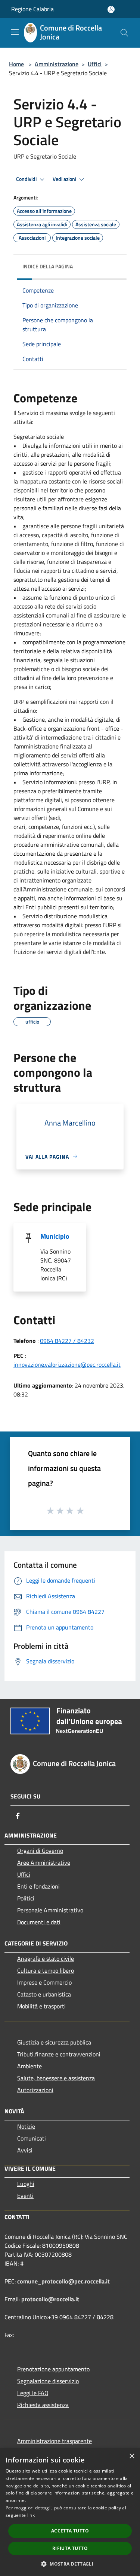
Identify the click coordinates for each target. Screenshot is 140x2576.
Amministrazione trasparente (55, 2441)
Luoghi (26, 2184)
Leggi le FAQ (33, 2393)
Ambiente (29, 2066)
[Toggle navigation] (15, 32)
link (31, 2515)
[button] (70, 2564)
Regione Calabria (32, 9)
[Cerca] (124, 33)
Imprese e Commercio (44, 1982)
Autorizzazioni (35, 2090)
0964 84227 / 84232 (67, 1341)
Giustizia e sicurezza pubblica (54, 2042)
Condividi (27, 179)
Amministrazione (57, 64)
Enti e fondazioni (38, 1886)
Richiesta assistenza (43, 2405)
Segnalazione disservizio (48, 2381)
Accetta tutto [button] (70, 2531)
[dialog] (70, 2512)
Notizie (26, 2126)
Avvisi (25, 2150)
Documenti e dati (39, 1922)
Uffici (95, 64)
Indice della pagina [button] (48, 266)
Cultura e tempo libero (46, 1970)
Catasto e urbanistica (44, 1994)
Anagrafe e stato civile (46, 1959)
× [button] (132, 2456)
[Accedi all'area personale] (111, 9)
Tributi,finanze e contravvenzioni (59, 2054)
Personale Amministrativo (50, 1910)
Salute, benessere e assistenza (56, 2078)
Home (16, 64)
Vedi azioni (65, 179)
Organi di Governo (40, 1851)
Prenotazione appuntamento (53, 2369)
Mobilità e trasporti (41, 2006)
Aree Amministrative (44, 1862)
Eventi (25, 2196)
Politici (26, 1898)
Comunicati (32, 2138)
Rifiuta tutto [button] (70, 2548)
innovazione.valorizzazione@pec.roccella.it (67, 1364)
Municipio (55, 1236)
